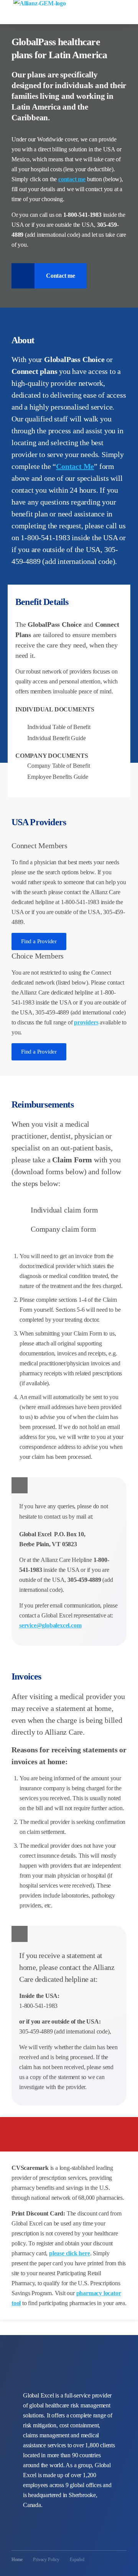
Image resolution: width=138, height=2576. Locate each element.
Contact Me (75, 466)
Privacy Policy (46, 2560)
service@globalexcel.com (50, 1625)
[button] (131, 9)
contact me (72, 179)
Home (17, 2560)
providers (86, 1022)
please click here (70, 2253)
